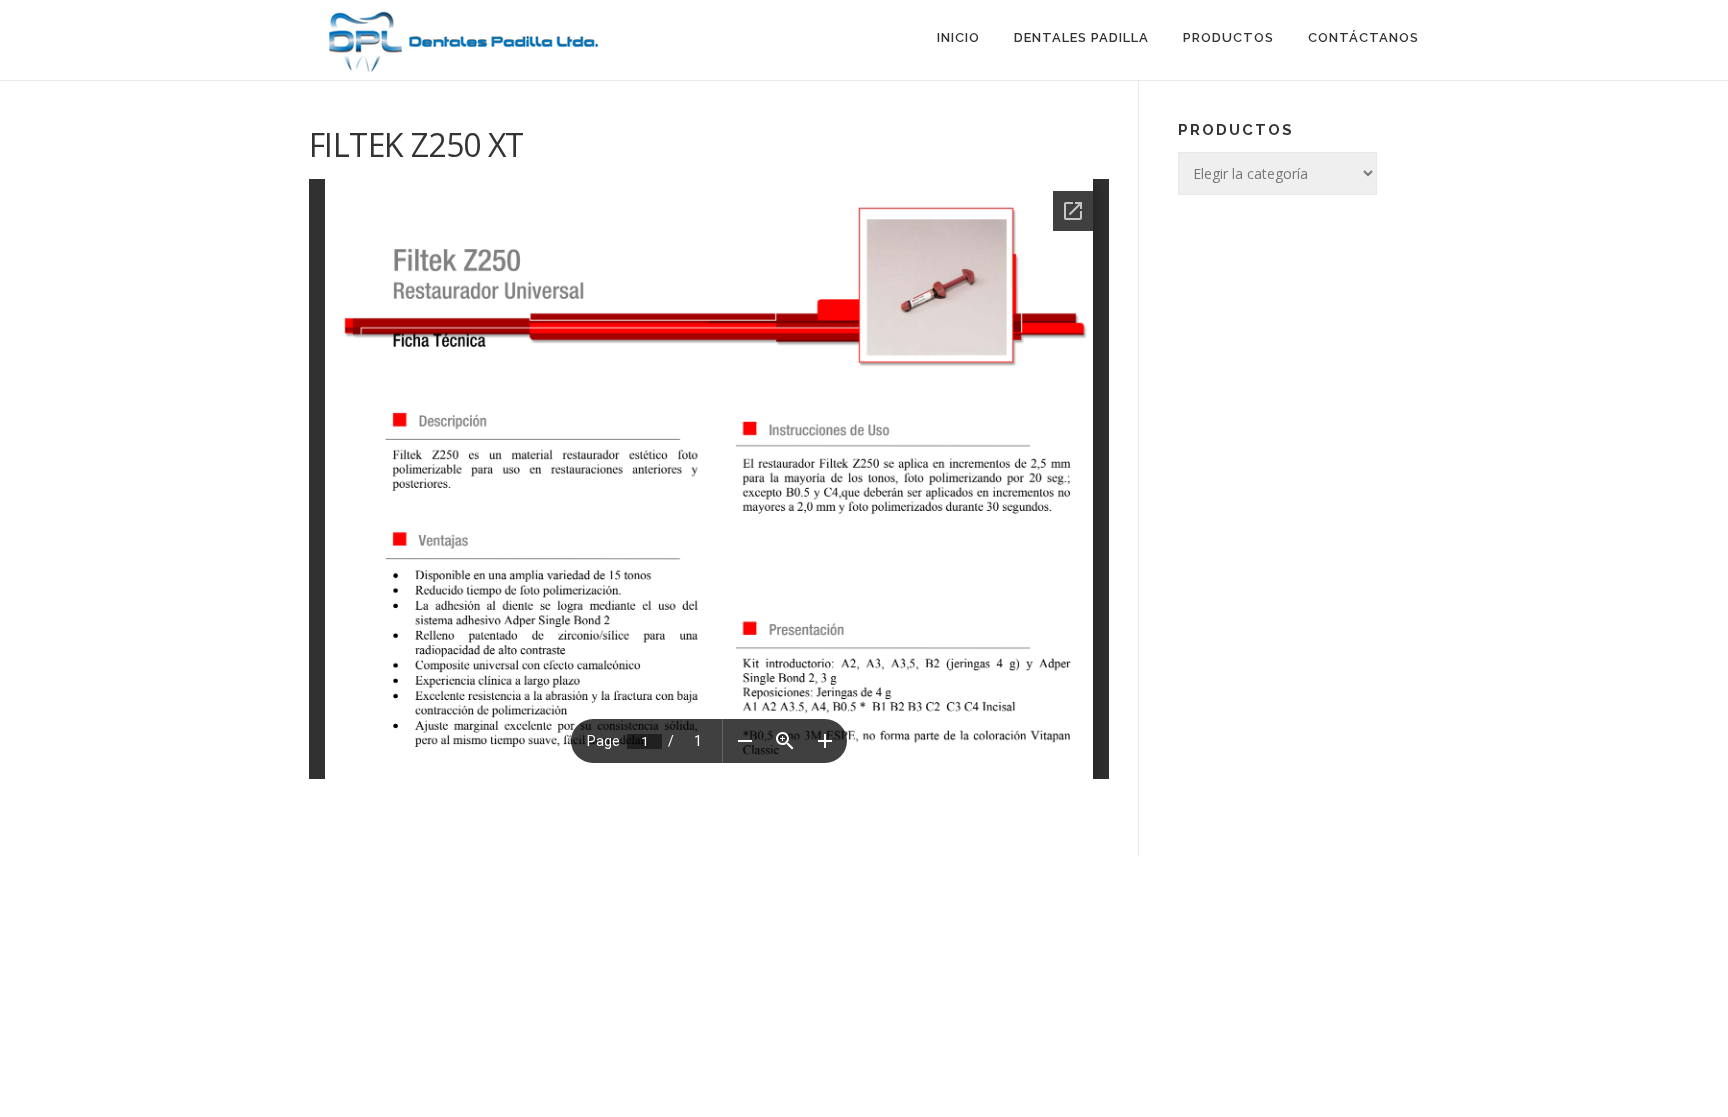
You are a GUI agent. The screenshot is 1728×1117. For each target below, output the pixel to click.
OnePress (938, 902)
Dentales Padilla (1081, 37)
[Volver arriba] (1643, 855)
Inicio (958, 37)
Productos (1228, 37)
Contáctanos (1363, 37)
